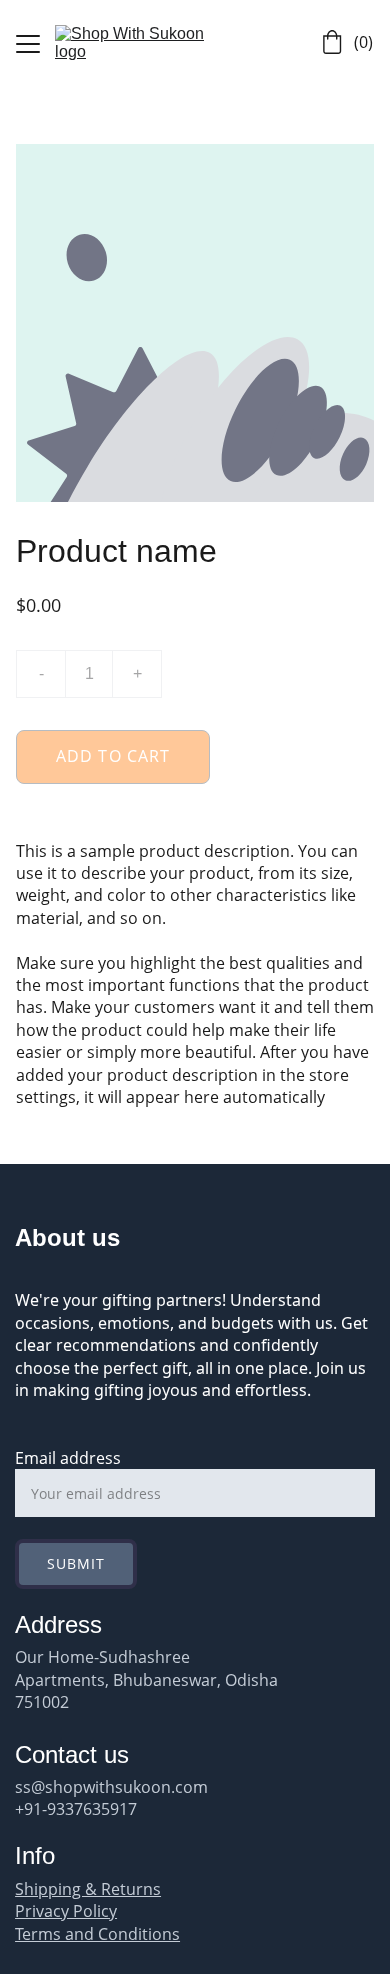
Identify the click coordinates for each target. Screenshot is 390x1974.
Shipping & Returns (88, 1889)
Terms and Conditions (97, 1934)
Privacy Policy (66, 1911)
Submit (76, 1563)
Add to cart (113, 756)
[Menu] (28, 44)
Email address (68, 1458)
